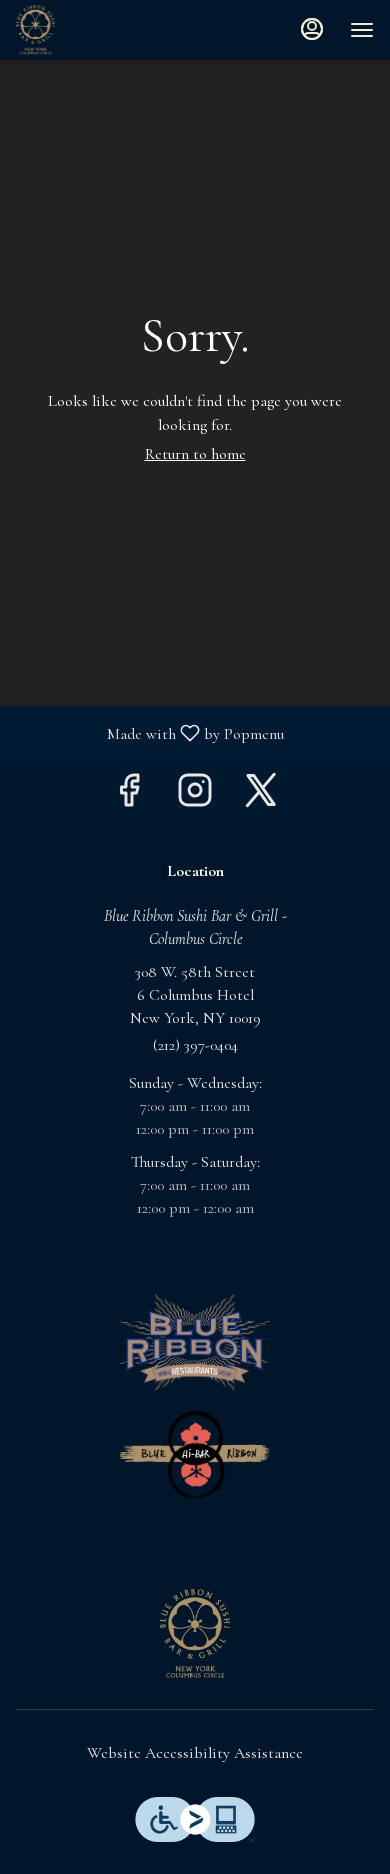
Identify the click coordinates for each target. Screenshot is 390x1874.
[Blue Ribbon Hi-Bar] (195, 1453)
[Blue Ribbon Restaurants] (195, 1341)
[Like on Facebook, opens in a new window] (129, 796)
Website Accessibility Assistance (195, 1753)
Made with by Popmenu (149, 732)
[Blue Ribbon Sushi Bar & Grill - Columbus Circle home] (106, 30)
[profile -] (312, 29)
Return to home (195, 454)
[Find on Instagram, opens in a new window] (195, 796)
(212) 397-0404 (195, 1045)
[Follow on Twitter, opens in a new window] (261, 796)
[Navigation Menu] (362, 30)
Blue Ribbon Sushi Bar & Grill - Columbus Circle (195, 1634)
